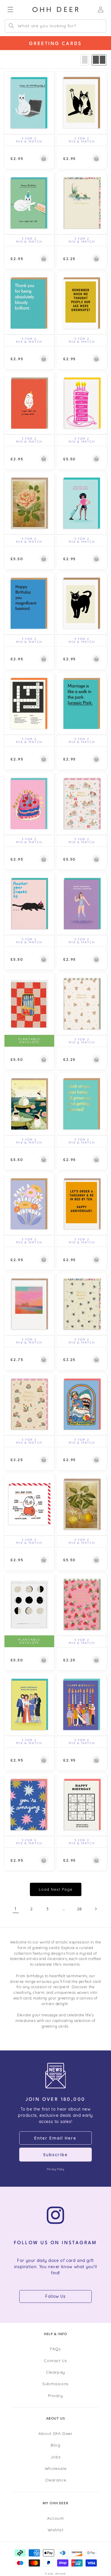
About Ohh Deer (55, 2433)
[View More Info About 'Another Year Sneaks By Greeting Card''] (29, 903)
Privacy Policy (55, 2169)
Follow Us (55, 2296)
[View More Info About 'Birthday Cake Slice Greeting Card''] (82, 403)
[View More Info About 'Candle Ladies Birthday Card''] (82, 1704)
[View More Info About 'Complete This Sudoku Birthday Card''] (82, 1804)
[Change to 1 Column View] (85, 60)
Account (55, 2518)
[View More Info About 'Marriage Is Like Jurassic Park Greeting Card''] (82, 703)
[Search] (11, 26)
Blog (55, 2445)
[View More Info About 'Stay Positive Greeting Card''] (82, 1404)
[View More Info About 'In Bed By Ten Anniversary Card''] (82, 1204)
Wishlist (56, 2530)
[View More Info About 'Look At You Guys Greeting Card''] (82, 1104)
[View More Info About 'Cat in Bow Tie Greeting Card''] (82, 603)
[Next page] (96, 1909)
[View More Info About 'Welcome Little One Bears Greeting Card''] (82, 1004)
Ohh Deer (61, 2574)
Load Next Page (56, 1889)
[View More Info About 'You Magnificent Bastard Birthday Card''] (29, 603)
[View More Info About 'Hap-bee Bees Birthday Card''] (82, 1304)
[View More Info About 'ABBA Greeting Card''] (29, 1704)
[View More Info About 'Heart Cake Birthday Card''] (29, 804)
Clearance (55, 2480)
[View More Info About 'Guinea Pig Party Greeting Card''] (82, 804)
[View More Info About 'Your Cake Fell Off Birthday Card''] (29, 203)
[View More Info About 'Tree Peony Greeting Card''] (29, 503)
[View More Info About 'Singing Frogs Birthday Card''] (29, 1104)
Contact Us (55, 2360)
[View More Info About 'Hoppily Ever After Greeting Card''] (82, 203)
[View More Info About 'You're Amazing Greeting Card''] (29, 1804)
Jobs (55, 2457)
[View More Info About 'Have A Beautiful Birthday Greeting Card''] (29, 1204)
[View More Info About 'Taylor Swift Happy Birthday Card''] (82, 903)
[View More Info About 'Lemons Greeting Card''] (82, 1504)
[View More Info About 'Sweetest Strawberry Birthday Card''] (82, 1604)
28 (79, 1909)
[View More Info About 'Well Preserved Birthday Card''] (29, 1004)
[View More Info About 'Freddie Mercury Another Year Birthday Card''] (82, 503)
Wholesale (55, 2468)
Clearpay (55, 2372)
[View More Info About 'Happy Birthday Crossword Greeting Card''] (29, 703)
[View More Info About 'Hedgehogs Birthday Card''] (29, 1404)
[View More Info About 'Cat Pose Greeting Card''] (82, 103)
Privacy (55, 2395)
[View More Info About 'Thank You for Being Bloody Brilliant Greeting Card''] (29, 303)
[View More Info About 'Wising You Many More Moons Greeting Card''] (29, 1604)
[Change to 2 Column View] (99, 60)
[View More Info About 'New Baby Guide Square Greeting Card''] (29, 1504)
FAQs (55, 2349)
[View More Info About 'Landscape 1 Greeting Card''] (29, 1304)
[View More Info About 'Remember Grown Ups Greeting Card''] (82, 303)
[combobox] (55, 26)
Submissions (55, 2384)
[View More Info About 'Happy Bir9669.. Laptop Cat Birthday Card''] (29, 103)
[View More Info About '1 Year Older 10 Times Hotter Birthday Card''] (29, 403)
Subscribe (55, 2155)
